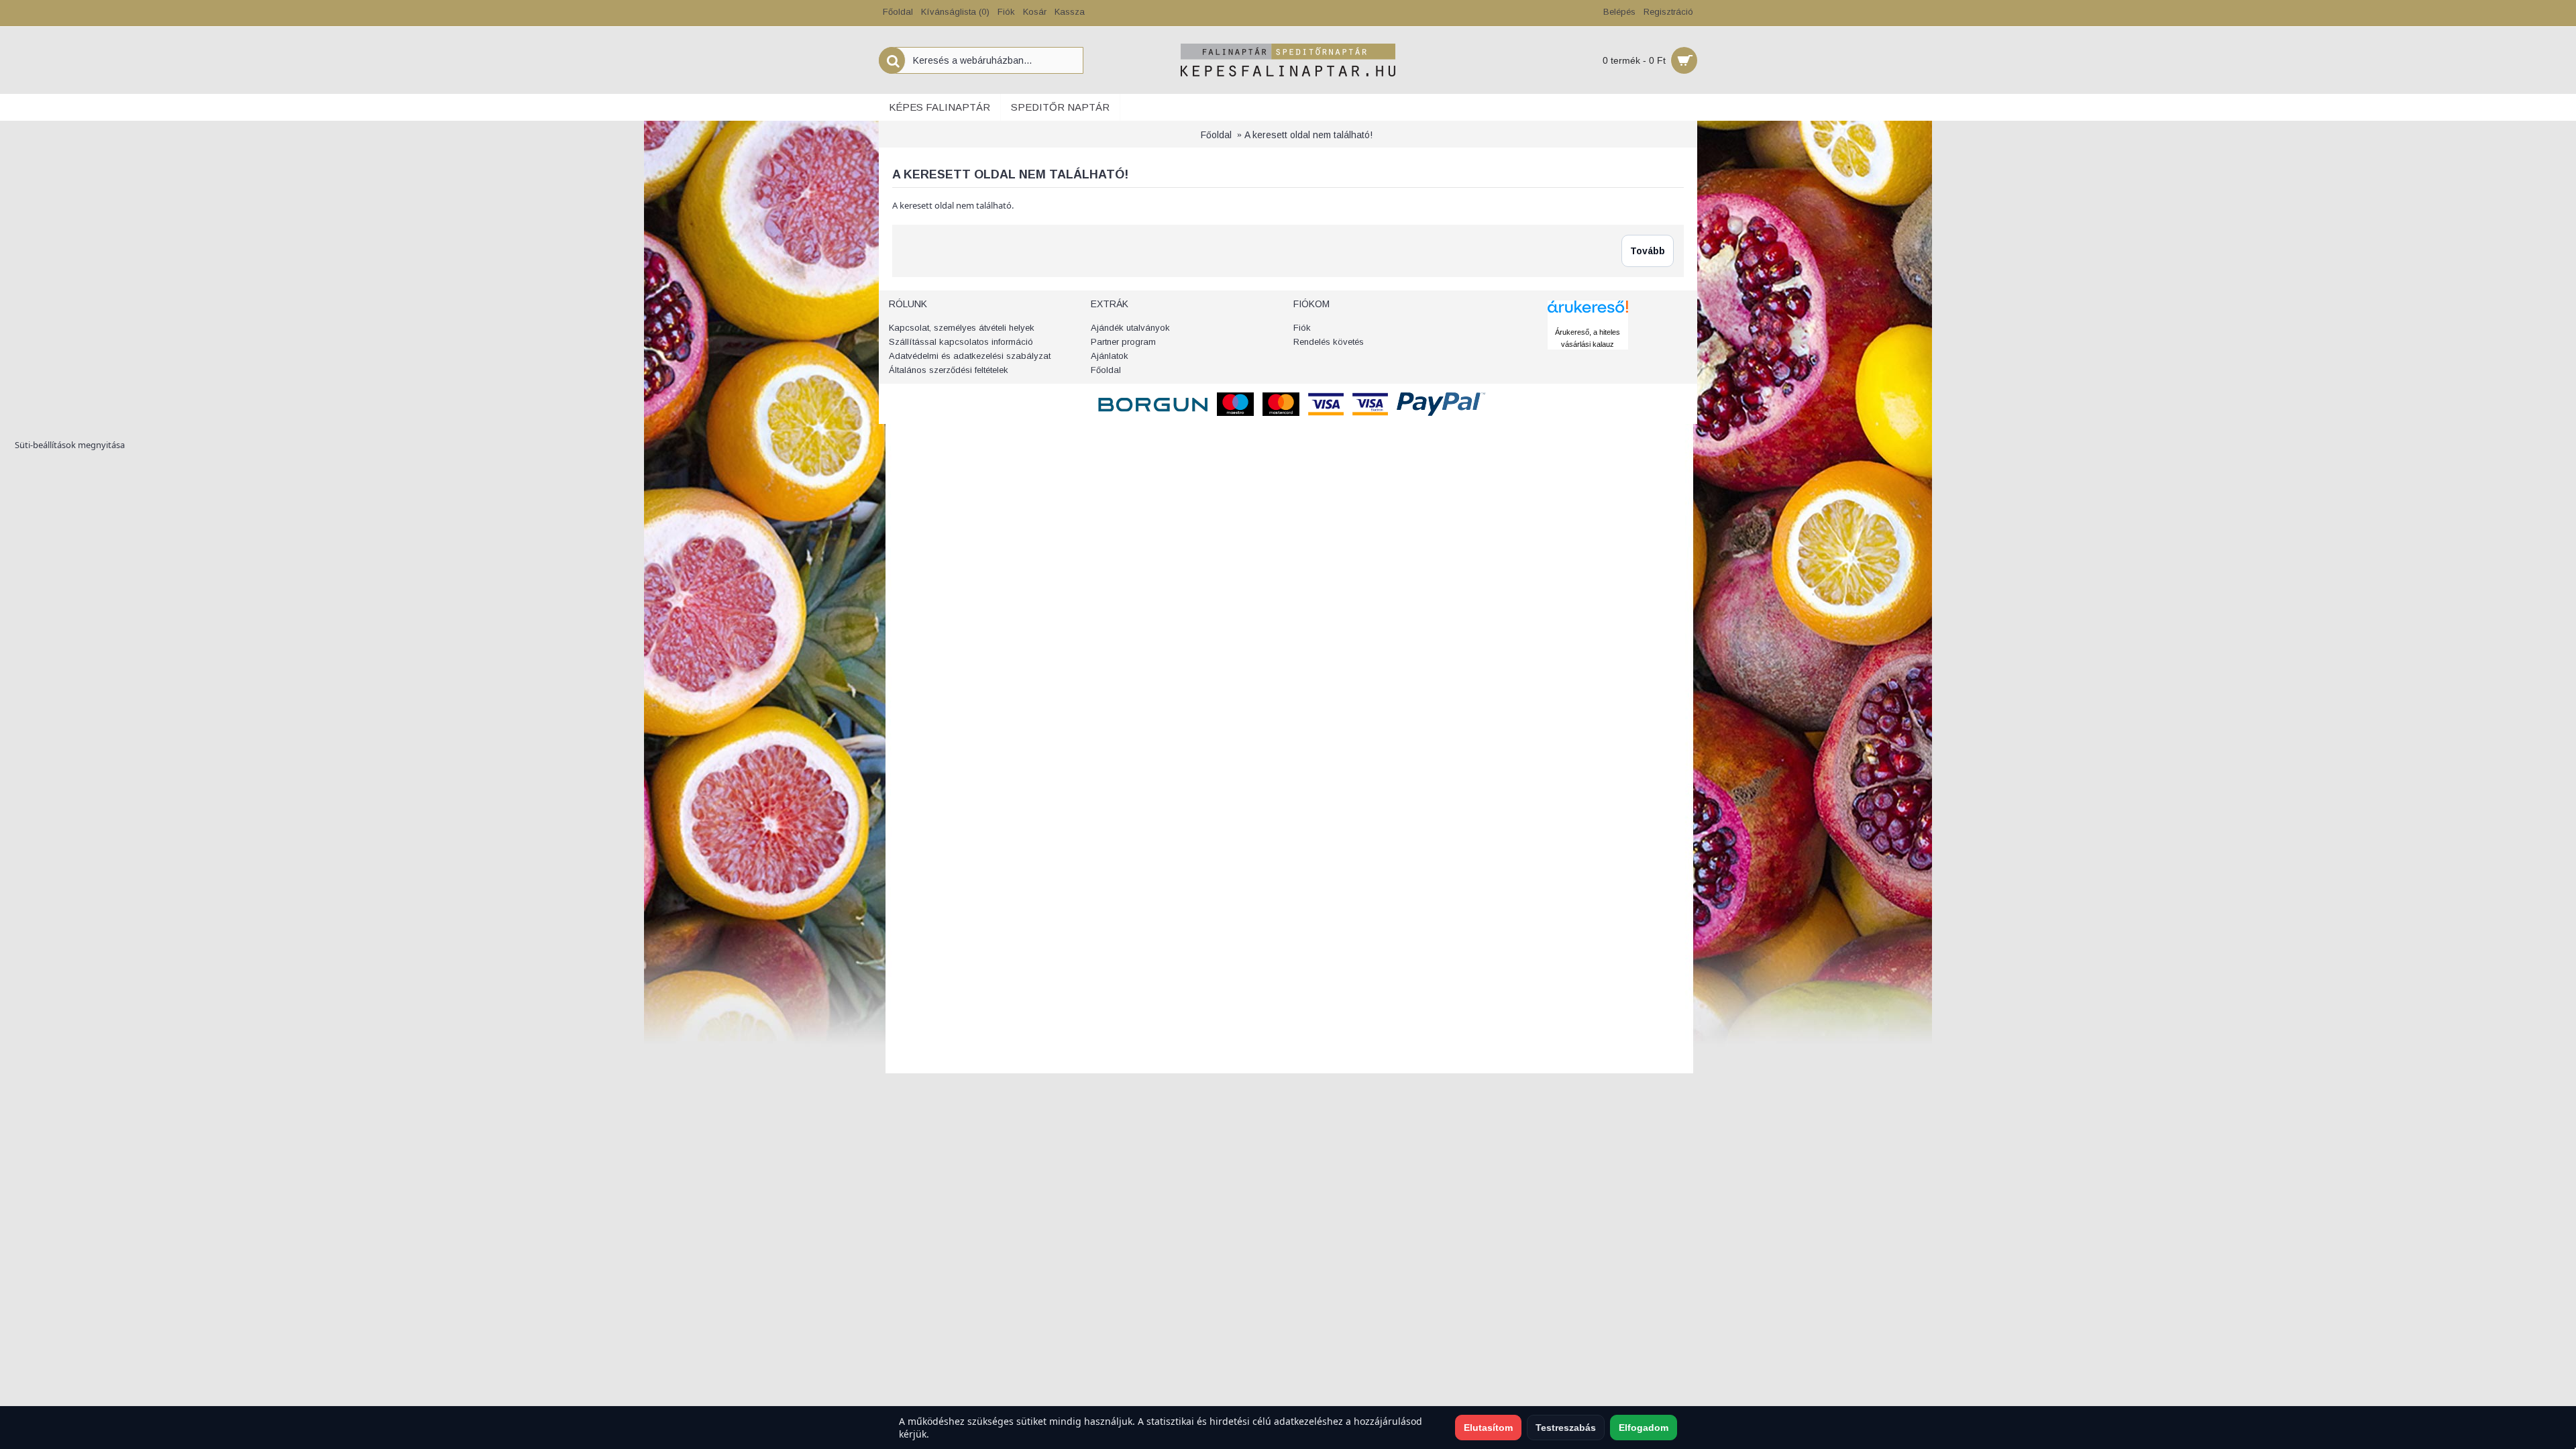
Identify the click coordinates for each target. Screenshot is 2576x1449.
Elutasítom (1488, 1428)
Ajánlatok (1110, 356)
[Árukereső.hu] (1588, 319)
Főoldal (1216, 135)
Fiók (1302, 328)
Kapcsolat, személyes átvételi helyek (962, 328)
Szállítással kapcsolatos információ (961, 342)
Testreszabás (1566, 1428)
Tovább (1648, 251)
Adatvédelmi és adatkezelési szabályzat (970, 356)
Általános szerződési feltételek (949, 370)
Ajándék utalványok (1130, 328)
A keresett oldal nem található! (1308, 135)
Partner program (1123, 342)
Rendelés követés (1329, 342)
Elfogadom (1644, 1428)
